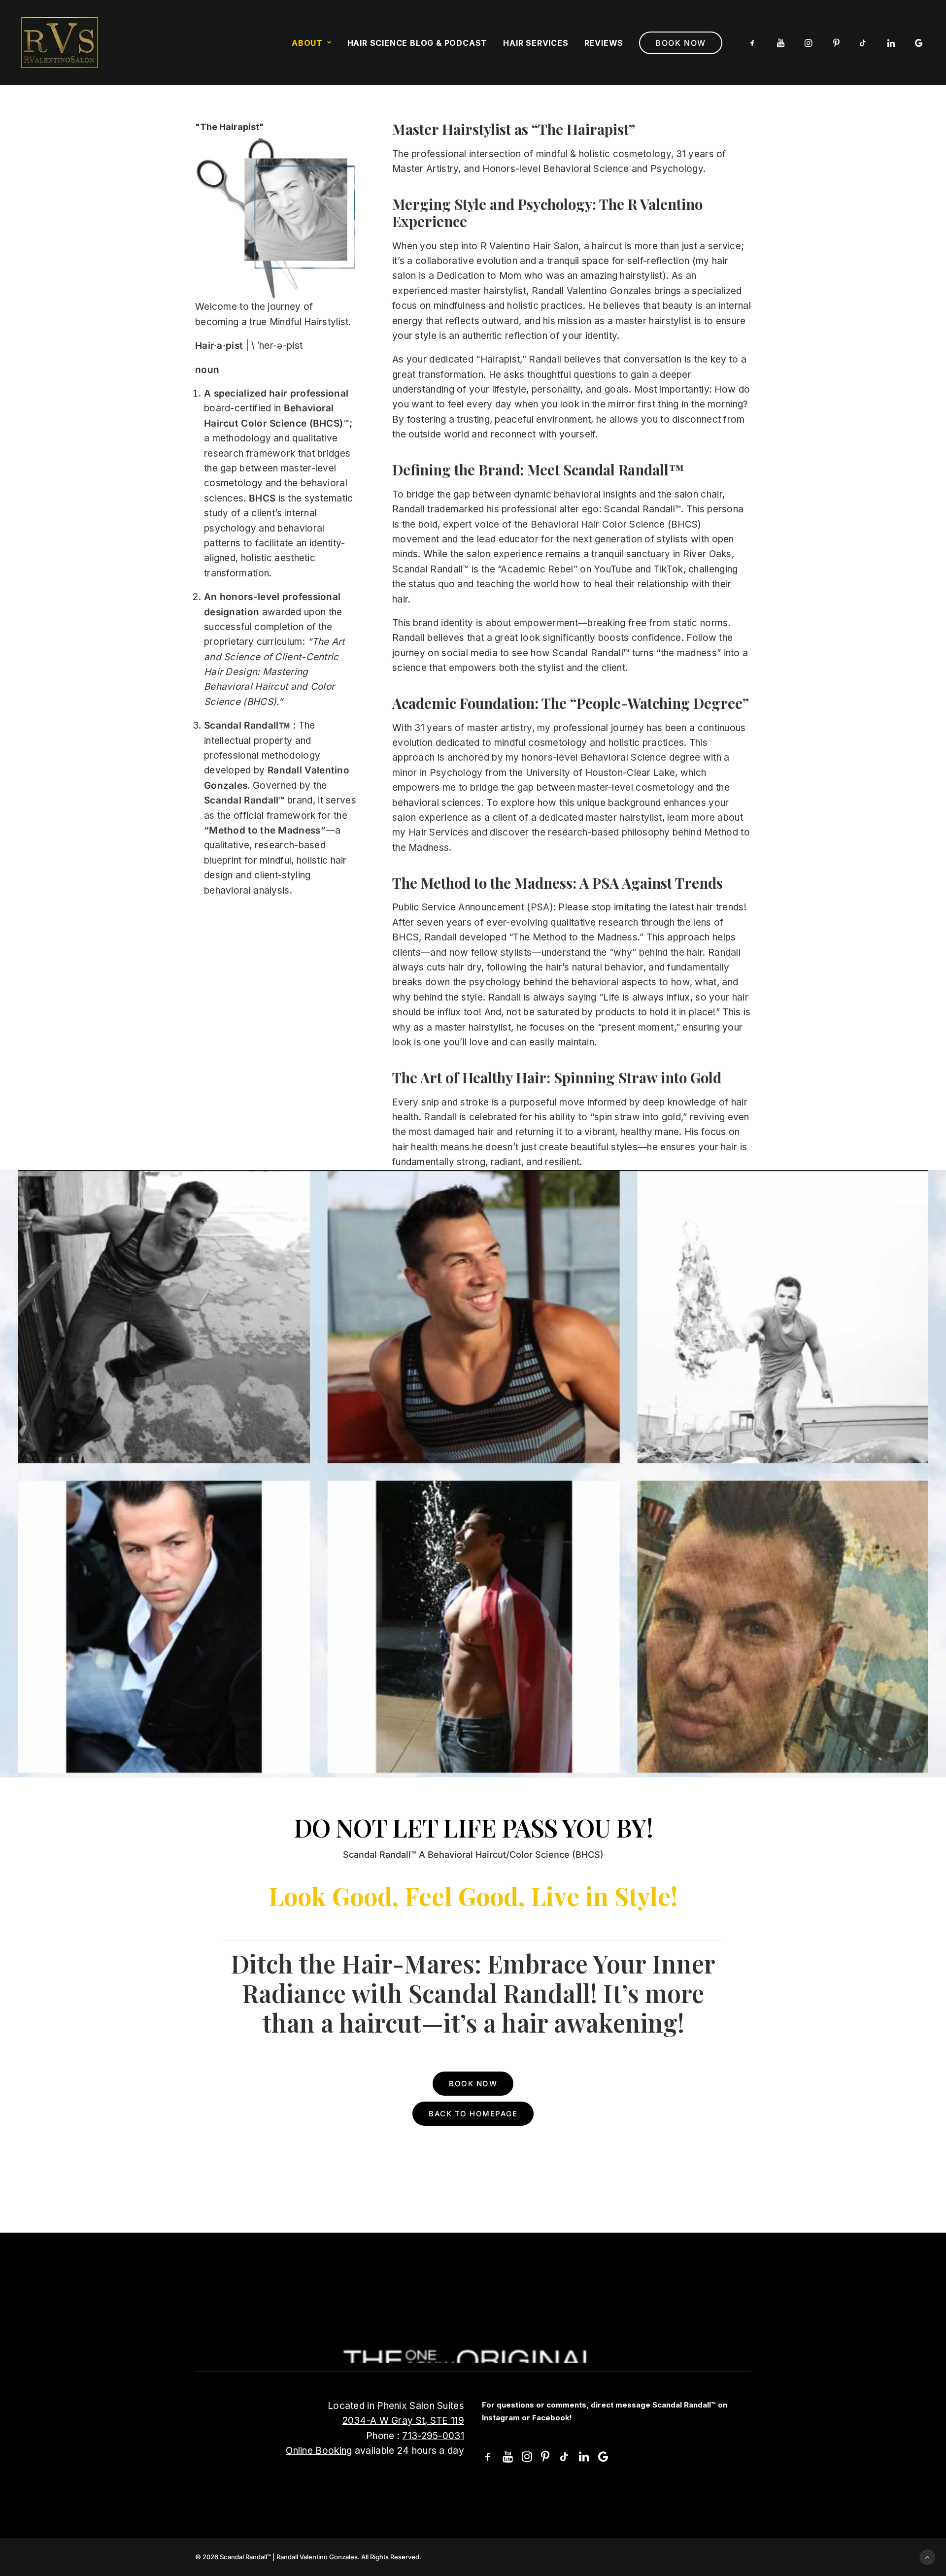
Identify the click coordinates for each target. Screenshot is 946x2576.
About (307, 43)
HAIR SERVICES (536, 43)
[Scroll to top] (927, 2557)
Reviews (604, 43)
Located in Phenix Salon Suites (396, 2406)
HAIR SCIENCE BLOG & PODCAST (418, 43)
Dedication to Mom (479, 276)
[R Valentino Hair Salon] (60, 43)
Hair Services (439, 832)
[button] (754, 43)
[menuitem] (312, 43)
